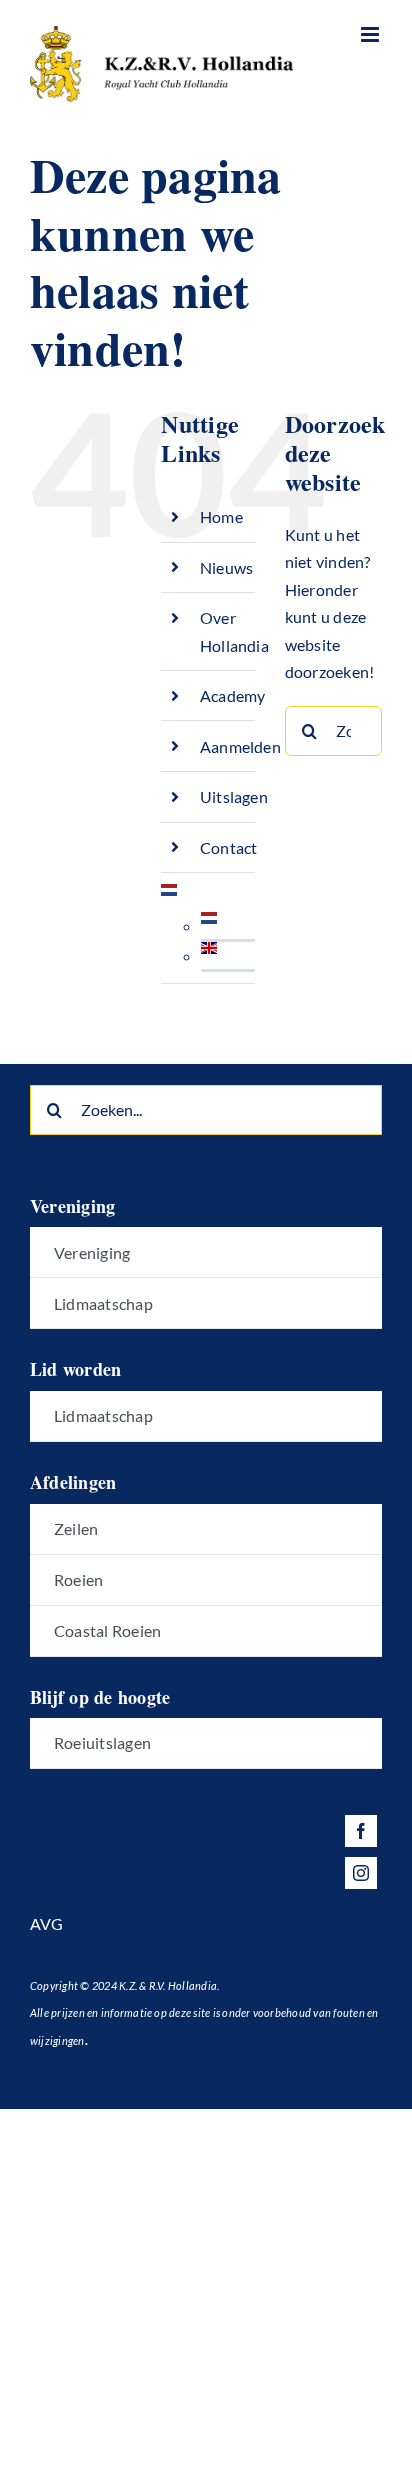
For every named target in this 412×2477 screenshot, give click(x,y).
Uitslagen (234, 796)
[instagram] (361, 1873)
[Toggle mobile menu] (371, 34)
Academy (233, 695)
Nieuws (226, 567)
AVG (47, 1923)
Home (221, 516)
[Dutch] (169, 897)
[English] (209, 955)
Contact (229, 847)
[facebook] (361, 1831)
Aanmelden (240, 746)
